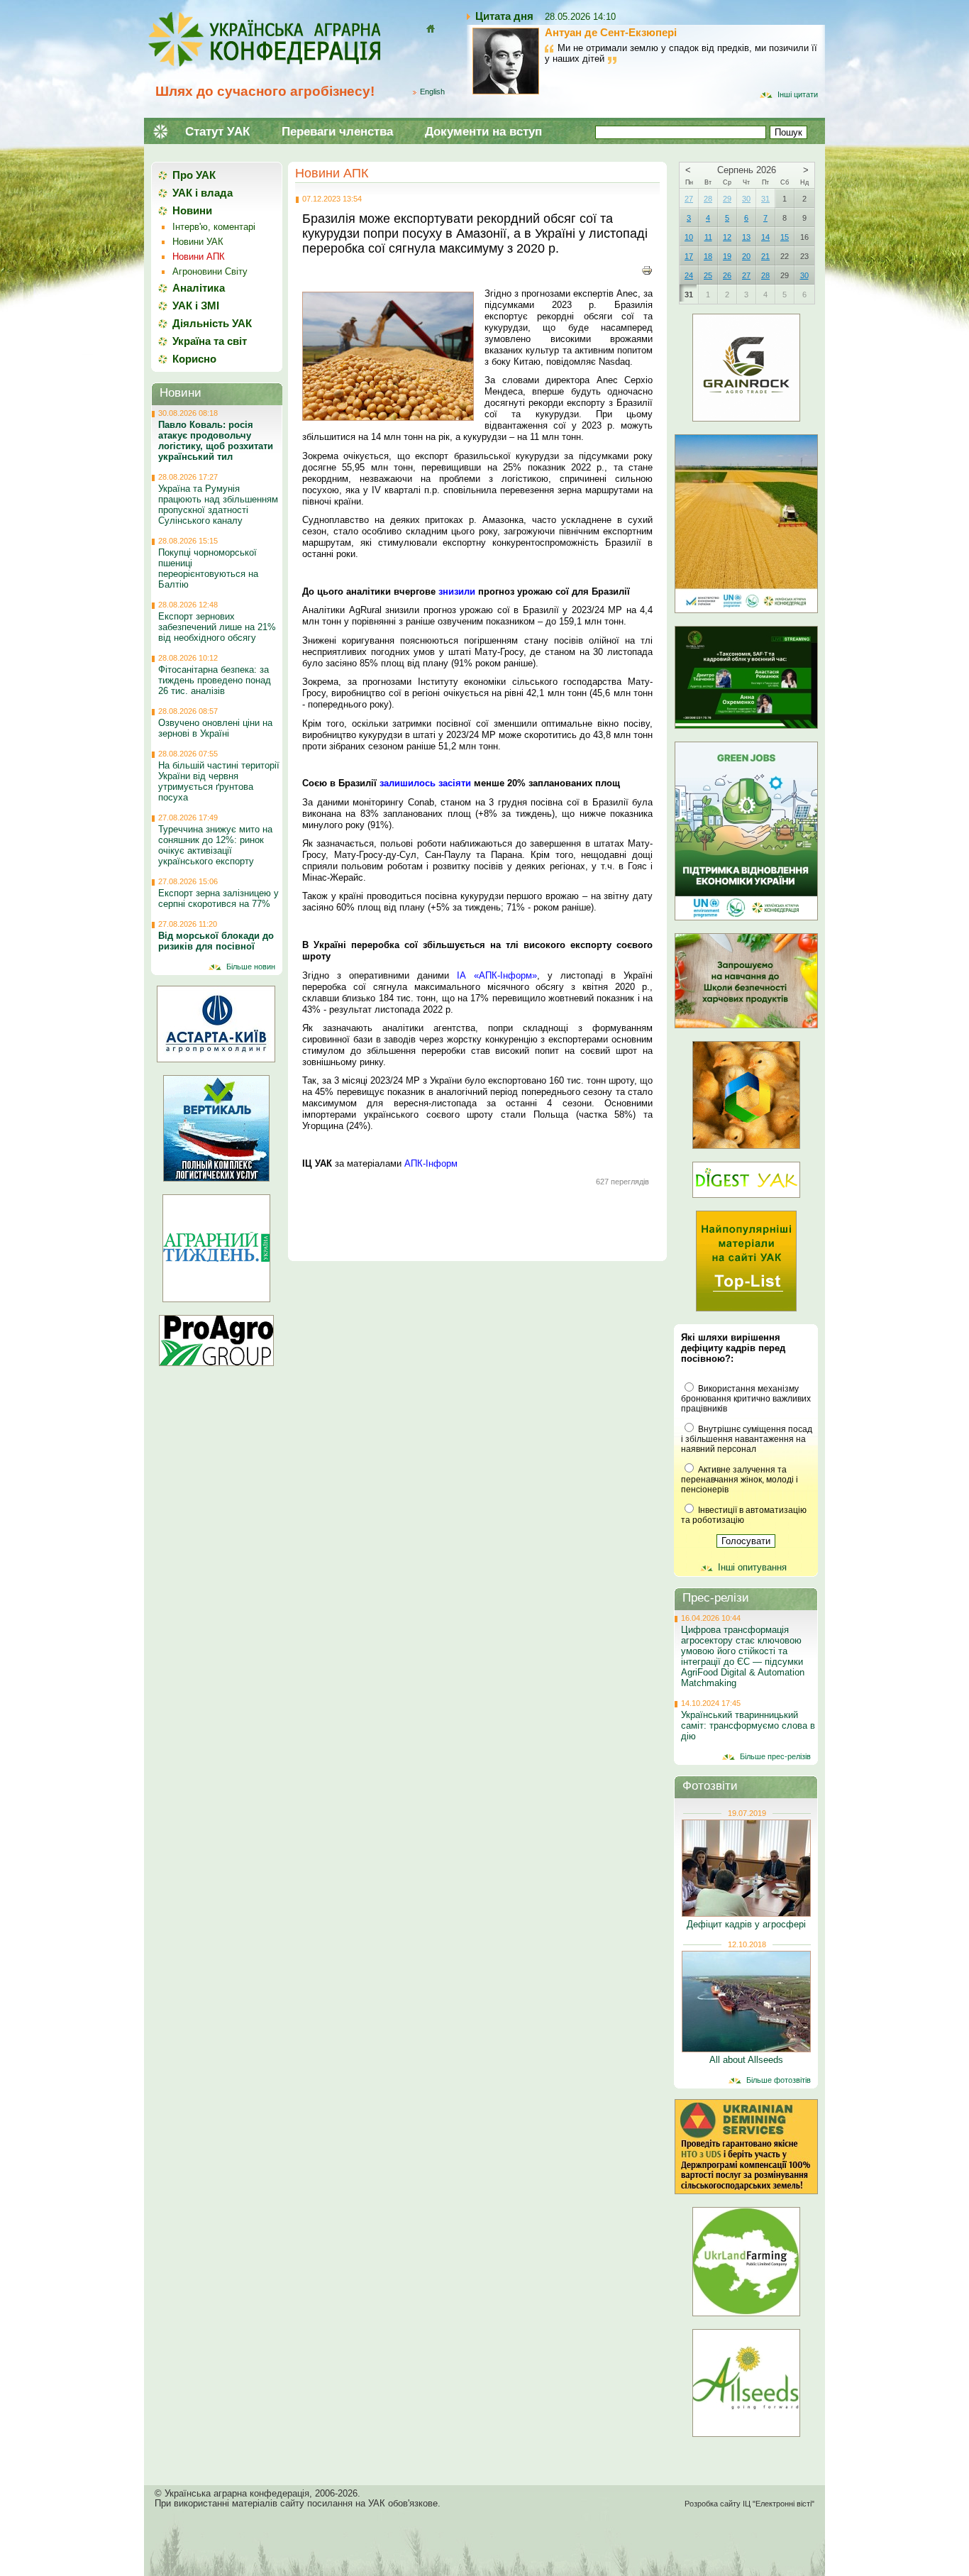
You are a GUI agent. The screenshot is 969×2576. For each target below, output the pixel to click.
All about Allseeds (746, 2060)
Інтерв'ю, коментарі (214, 227)
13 (746, 237)
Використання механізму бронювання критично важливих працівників (746, 1399)
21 (765, 256)
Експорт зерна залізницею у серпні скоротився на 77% (218, 898)
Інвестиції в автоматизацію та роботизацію (744, 1515)
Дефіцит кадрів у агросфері (746, 1924)
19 (727, 256)
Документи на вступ (483, 132)
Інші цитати (798, 94)
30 (746, 199)
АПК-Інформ (431, 1163)
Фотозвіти (710, 1786)
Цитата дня (504, 16)
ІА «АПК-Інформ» (497, 975)
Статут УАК (217, 132)
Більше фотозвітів (779, 2080)
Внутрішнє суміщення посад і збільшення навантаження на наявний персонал (747, 1439)
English (432, 92)
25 (708, 275)
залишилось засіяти (425, 783)
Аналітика (199, 288)
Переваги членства (337, 132)
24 (689, 275)
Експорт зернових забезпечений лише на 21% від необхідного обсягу (217, 627)
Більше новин (251, 967)
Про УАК (194, 175)
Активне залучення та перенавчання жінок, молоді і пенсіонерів (740, 1480)
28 (708, 199)
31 (765, 199)
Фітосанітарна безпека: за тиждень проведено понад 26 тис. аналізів (215, 680)
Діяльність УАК (212, 323)
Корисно (194, 359)
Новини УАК (198, 242)
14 (765, 237)
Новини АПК (332, 173)
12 (727, 237)
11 (708, 237)
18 (708, 256)
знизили (457, 591)
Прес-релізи (716, 1598)
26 (727, 275)
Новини (192, 210)
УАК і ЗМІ (196, 306)
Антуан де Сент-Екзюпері (611, 32)
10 (689, 237)
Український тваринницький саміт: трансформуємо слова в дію (748, 1725)
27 (689, 199)
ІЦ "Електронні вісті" (779, 2504)
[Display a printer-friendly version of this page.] (647, 270)
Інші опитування (752, 1567)
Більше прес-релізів (775, 1756)
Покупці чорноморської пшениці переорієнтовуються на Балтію (208, 568)
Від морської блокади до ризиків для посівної (216, 941)
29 (727, 199)
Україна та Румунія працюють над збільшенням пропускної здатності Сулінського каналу (218, 505)
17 (689, 256)
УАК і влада (203, 193)
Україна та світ (210, 341)
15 (785, 237)
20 (746, 256)
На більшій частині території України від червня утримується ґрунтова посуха (219, 781)
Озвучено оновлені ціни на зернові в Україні (215, 728)
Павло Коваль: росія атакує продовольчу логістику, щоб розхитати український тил (216, 441)
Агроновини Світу (210, 271)
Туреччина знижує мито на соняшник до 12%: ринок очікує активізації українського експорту (215, 845)
